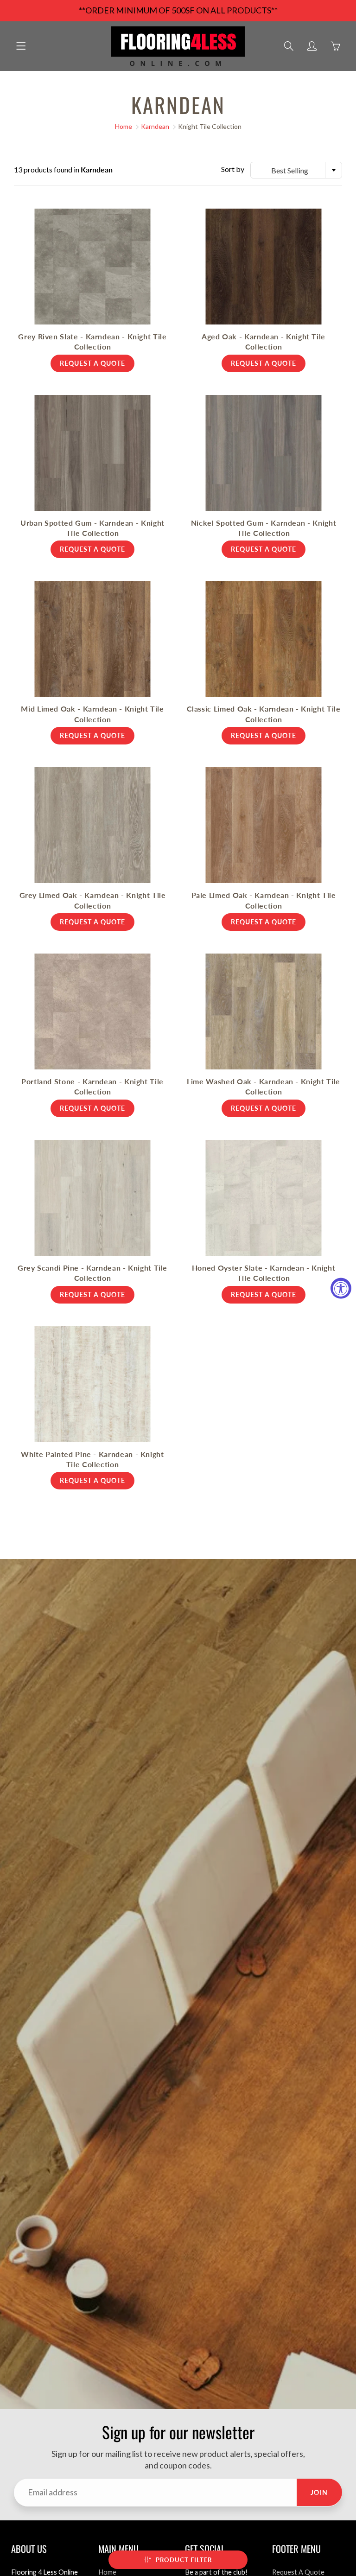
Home (124, 126)
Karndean (155, 126)
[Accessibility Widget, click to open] (341, 1288)
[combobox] (296, 170)
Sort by (233, 169)
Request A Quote (298, 2572)
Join (319, 2492)
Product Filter (184, 2560)
